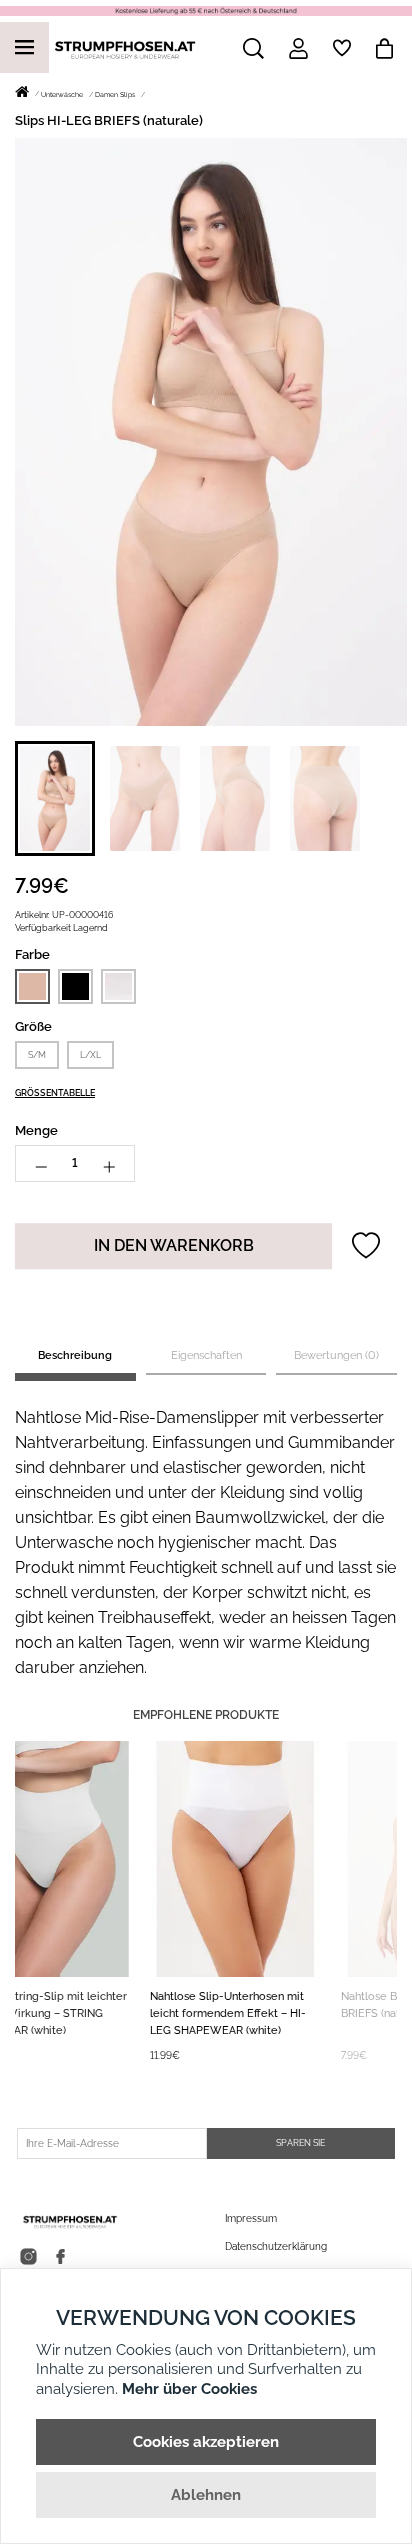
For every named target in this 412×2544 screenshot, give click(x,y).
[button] (55, 798)
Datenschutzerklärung (276, 2246)
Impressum (251, 2218)
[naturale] (32, 986)
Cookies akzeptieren (206, 2442)
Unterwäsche (62, 94)
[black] (75, 986)
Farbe (32, 954)
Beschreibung (75, 1355)
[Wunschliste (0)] (342, 48)
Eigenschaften (206, 1355)
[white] (118, 986)
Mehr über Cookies (189, 2389)
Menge (36, 1130)
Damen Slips (115, 94)
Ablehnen (206, 2495)
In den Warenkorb (174, 1245)
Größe (33, 1026)
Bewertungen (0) (336, 1355)
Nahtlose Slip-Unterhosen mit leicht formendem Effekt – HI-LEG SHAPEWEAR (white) (103, 2013)
